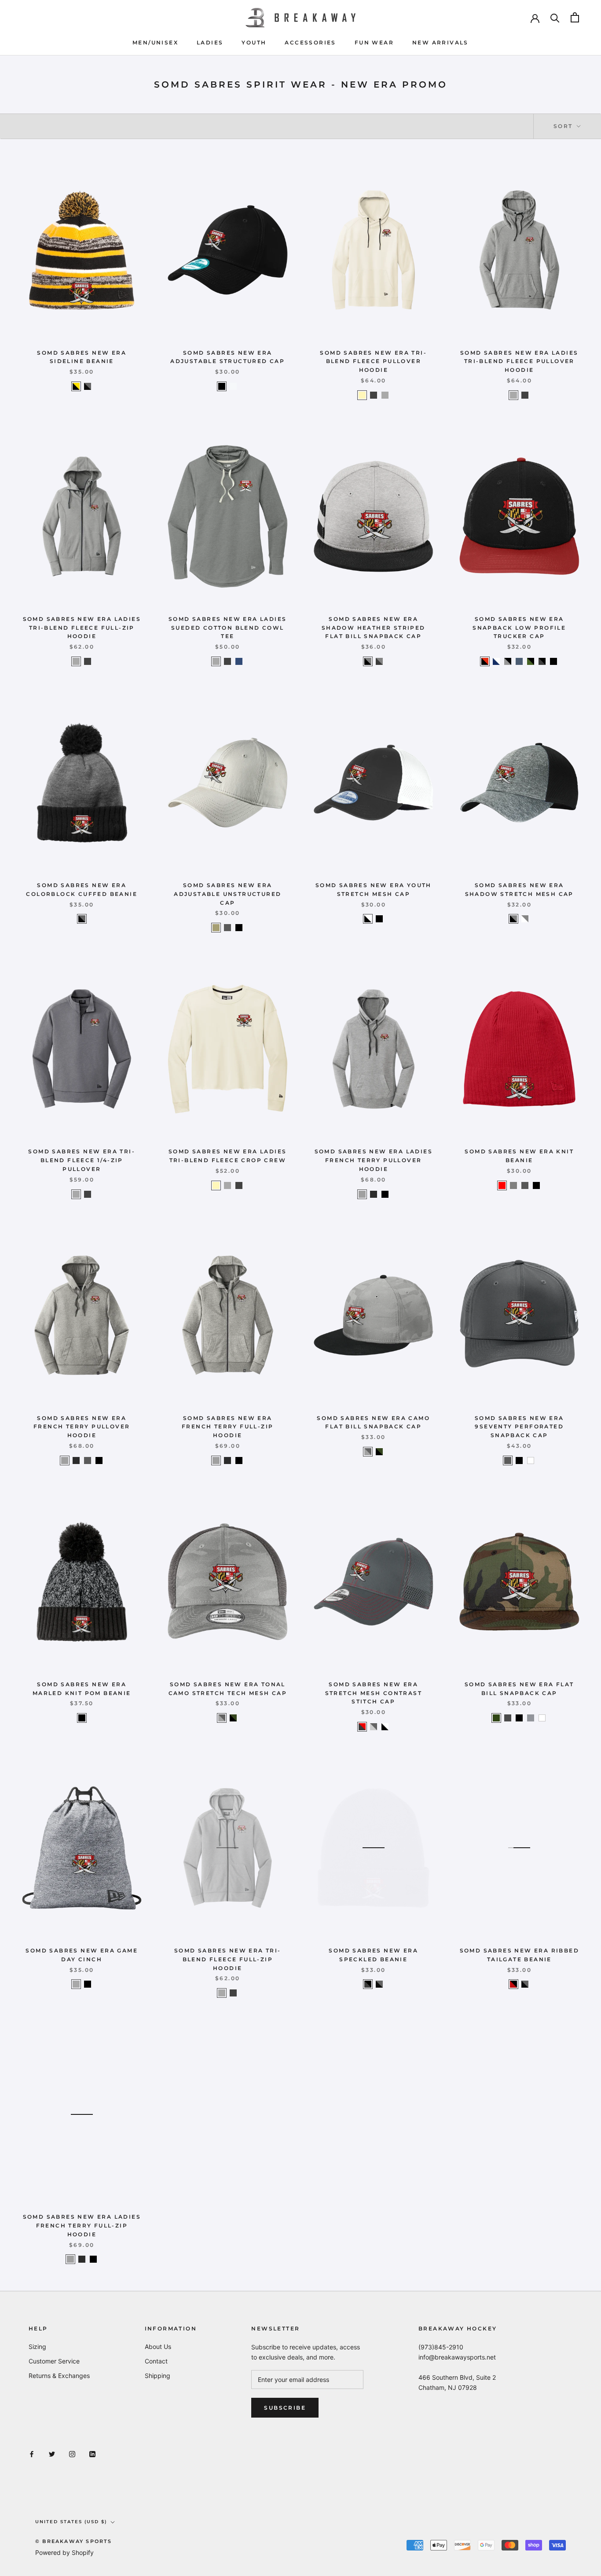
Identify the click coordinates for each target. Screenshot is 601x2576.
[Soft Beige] (362, 395)
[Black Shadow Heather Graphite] (379, 661)
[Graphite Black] (368, 1984)
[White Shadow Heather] (525, 919)
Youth (254, 42)
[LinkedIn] (92, 2453)
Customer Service (54, 2361)
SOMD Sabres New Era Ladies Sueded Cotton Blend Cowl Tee (227, 628)
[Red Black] (513, 1984)
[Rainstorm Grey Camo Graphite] (368, 1452)
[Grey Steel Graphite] (374, 1727)
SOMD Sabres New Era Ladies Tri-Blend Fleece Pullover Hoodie (519, 361)
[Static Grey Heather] (76, 1984)
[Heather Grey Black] (508, 661)
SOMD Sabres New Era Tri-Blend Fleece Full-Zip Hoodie (228, 1959)
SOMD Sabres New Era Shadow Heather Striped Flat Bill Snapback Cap (374, 628)
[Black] (222, 386)
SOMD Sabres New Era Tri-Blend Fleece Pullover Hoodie (373, 361)
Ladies (210, 42)
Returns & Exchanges (59, 2376)
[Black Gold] (76, 386)
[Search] (555, 17)
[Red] (502, 1185)
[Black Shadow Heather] (513, 919)
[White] (531, 1460)
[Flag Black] (553, 661)
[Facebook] (32, 2453)
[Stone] (216, 928)
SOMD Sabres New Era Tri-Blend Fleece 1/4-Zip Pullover (82, 1160)
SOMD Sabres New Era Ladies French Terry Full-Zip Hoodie (82, 2226)
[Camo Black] (531, 661)
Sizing (37, 2347)
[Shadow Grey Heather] (385, 395)
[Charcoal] (508, 1718)
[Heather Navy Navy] (519, 661)
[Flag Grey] (531, 1718)
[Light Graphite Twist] (362, 1194)
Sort (564, 126)
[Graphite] (227, 928)
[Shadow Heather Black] (368, 661)
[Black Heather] (374, 395)
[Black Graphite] (88, 386)
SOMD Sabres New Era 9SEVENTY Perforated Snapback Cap (519, 1427)
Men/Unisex (155, 42)
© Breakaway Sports (74, 2541)
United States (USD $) (71, 2522)
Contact (156, 2361)
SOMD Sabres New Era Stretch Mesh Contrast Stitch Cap (374, 1693)
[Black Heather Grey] (82, 919)
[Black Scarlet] (485, 661)
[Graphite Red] (362, 1727)
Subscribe (285, 2408)
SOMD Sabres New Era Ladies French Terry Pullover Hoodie (374, 1160)
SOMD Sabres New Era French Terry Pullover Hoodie (82, 1427)
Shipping (158, 2376)
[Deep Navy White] (496, 661)
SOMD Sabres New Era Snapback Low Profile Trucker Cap (519, 628)
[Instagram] (72, 2453)
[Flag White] (233, 386)
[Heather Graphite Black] (542, 661)
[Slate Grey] (525, 1185)
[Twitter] (52, 2453)
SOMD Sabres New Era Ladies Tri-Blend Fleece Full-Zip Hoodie (82, 628)
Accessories (310, 42)
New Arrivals (440, 42)
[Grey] (513, 1185)
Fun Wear (374, 42)
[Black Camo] (379, 1452)
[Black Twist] (374, 1194)
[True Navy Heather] (239, 661)
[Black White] (368, 919)
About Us (158, 2347)
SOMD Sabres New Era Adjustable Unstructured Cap (227, 894)
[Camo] (496, 1718)
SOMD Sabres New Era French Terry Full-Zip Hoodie (227, 1427)
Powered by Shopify (64, 2552)
